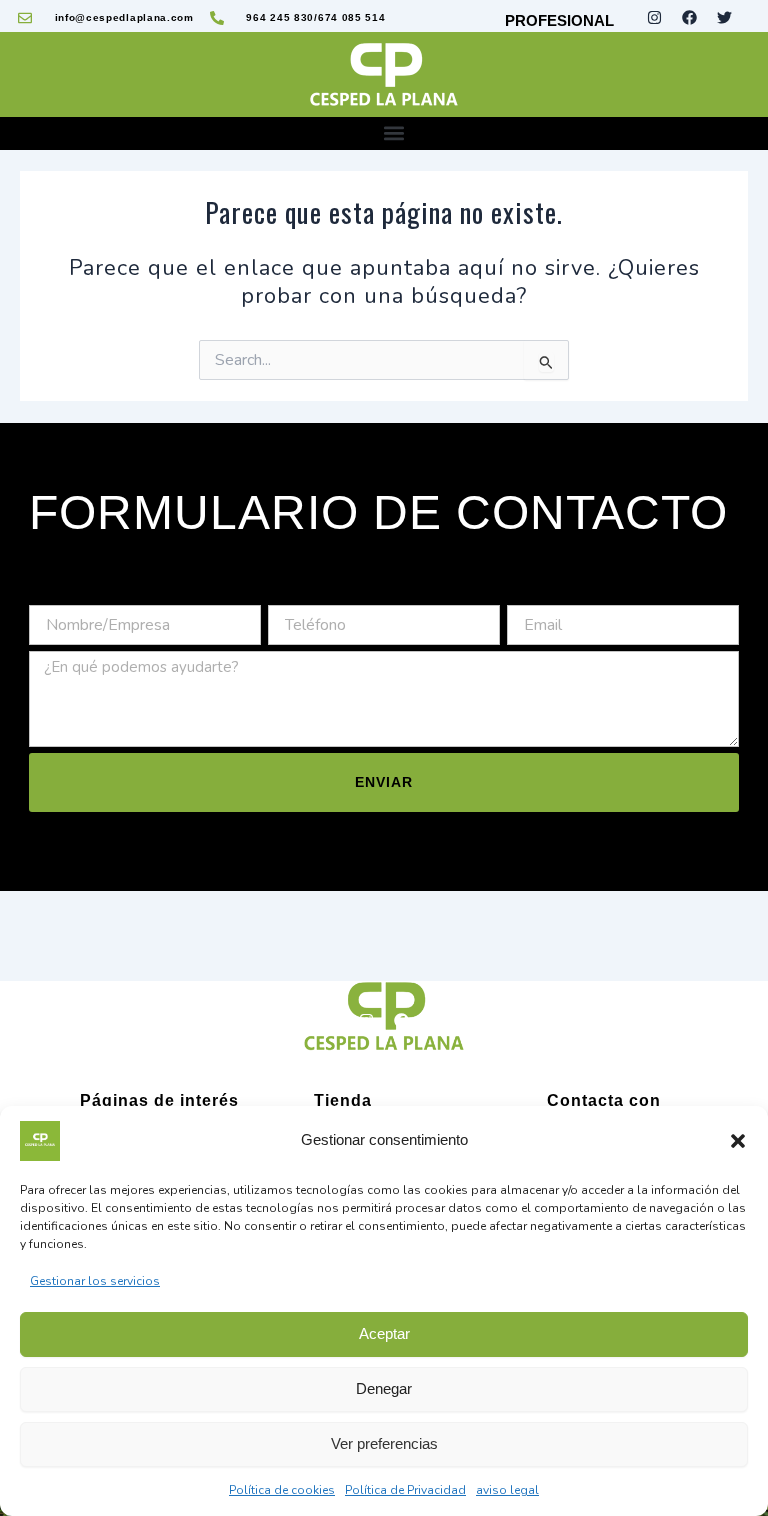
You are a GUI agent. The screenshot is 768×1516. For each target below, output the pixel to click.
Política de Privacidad (405, 1490)
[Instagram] (367, 1021)
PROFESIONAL (559, 21)
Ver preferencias (384, 1443)
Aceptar (384, 1333)
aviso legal (507, 1490)
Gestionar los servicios (95, 1281)
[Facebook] (402, 1021)
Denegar (384, 1388)
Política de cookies (282, 1490)
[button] (738, 1141)
